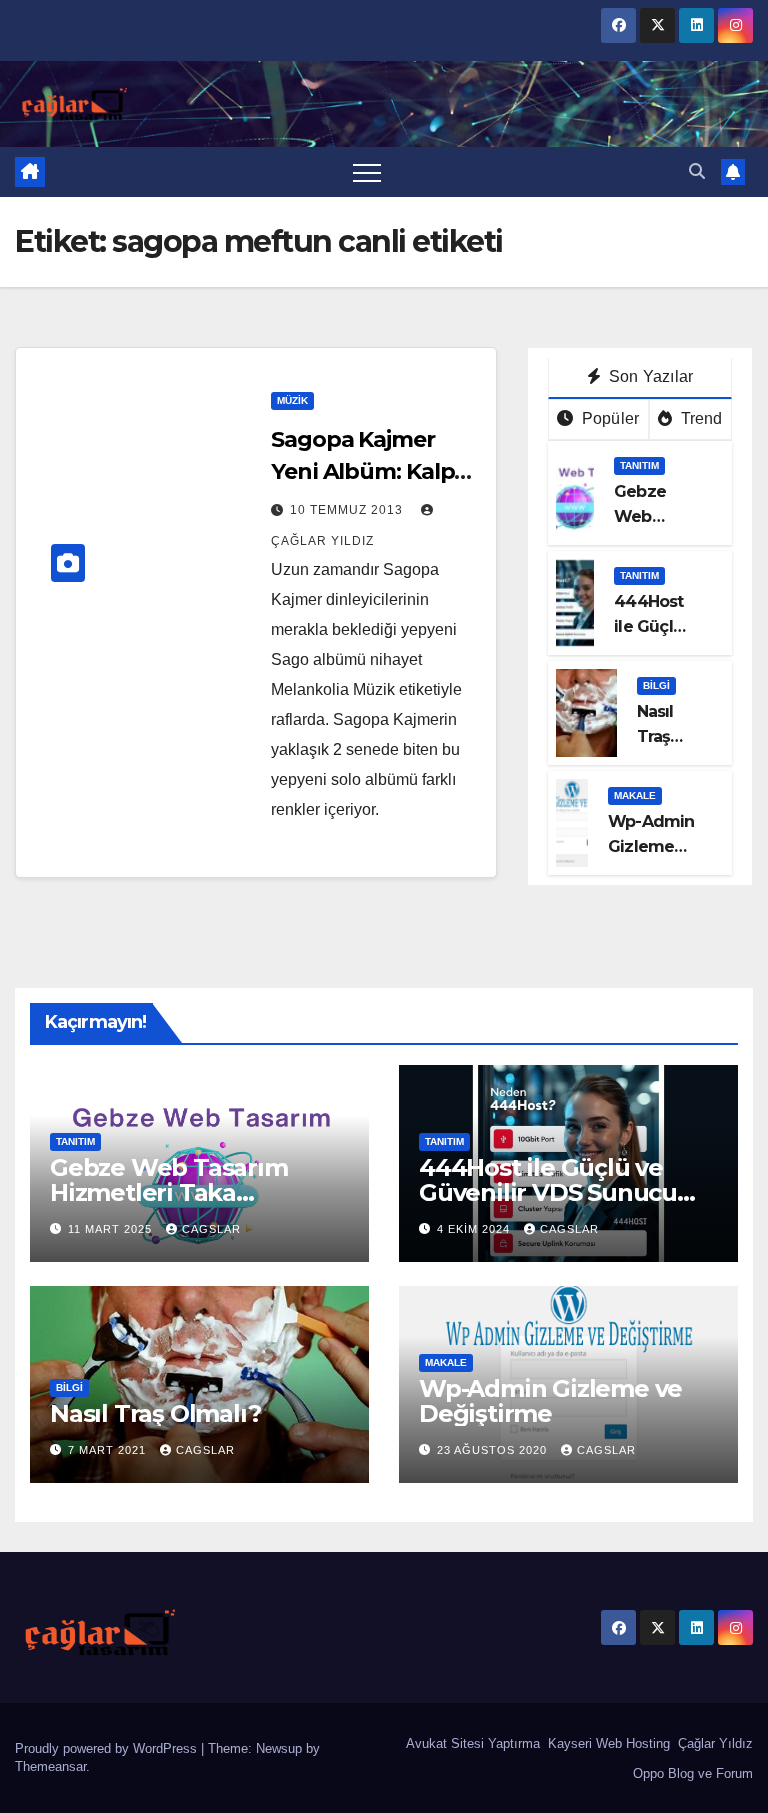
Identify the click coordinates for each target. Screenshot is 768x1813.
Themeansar (50, 1766)
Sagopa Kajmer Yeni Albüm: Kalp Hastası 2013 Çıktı (364, 471)
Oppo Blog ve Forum (691, 1773)
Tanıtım (639, 465)
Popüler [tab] (609, 418)
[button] (697, 171)
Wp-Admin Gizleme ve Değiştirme (550, 1401)
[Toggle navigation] (367, 172)
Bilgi (656, 685)
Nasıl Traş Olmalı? (666, 736)
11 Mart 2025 (112, 1229)
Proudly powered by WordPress (108, 1748)
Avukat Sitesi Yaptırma (471, 1743)
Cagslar (211, 1229)
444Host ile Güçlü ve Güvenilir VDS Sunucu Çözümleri (548, 1192)
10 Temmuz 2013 (348, 510)
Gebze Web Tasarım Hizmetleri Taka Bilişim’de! (169, 1192)
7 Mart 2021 (109, 1450)
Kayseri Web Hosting (607, 1743)
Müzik (292, 400)
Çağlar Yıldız (713, 1743)
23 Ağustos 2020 (494, 1450)
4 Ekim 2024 (475, 1229)
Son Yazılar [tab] (649, 376)
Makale (635, 795)
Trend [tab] (699, 418)
